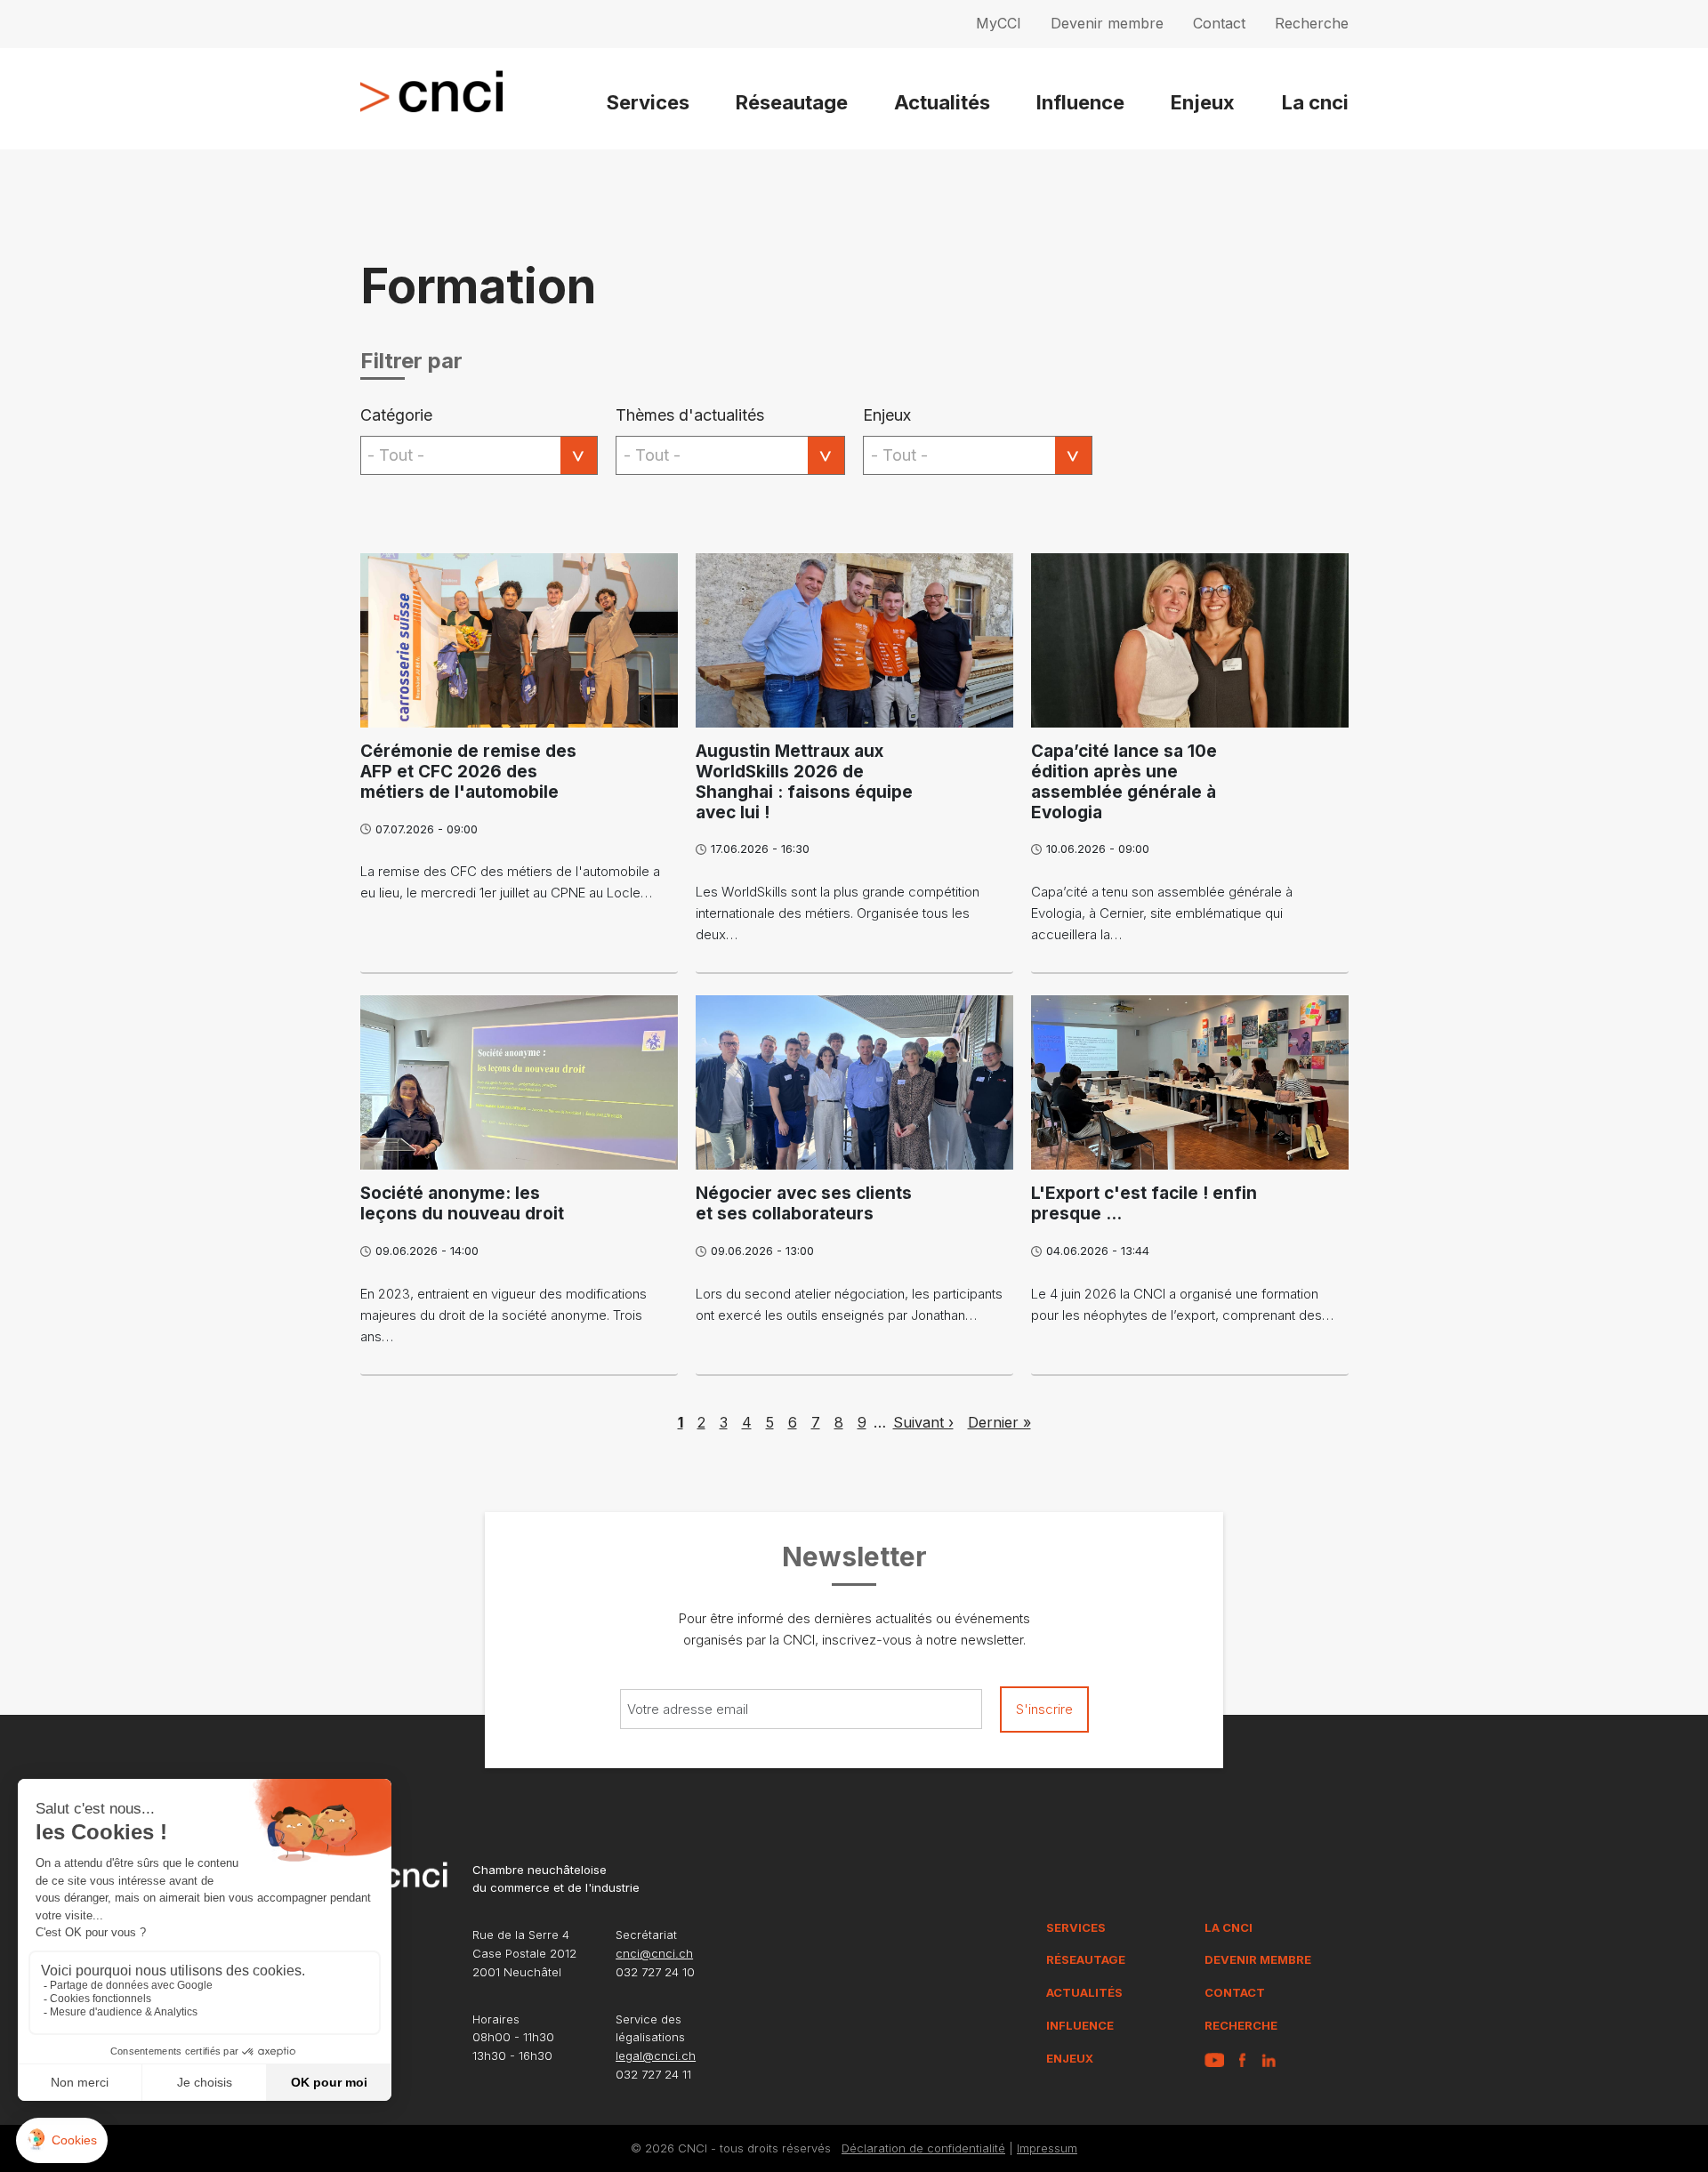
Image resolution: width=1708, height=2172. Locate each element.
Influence (1080, 102)
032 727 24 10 (655, 1972)
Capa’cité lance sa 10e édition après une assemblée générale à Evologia (1124, 781)
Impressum (1047, 2148)
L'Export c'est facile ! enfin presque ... (1144, 1203)
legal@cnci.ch (656, 2055)
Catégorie (396, 415)
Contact (1219, 23)
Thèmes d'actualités (690, 415)
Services (648, 102)
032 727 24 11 (653, 2074)
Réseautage (792, 102)
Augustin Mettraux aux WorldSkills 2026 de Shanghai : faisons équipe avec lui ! (804, 781)
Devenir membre (1107, 23)
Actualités (942, 102)
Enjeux (1203, 102)
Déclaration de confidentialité (923, 2148)
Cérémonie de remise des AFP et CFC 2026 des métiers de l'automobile (468, 772)
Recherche (1312, 23)
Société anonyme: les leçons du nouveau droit (462, 1203)
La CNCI (1229, 1927)
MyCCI (999, 23)
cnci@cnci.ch (654, 1953)
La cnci (1315, 102)
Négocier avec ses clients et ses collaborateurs (804, 1203)
